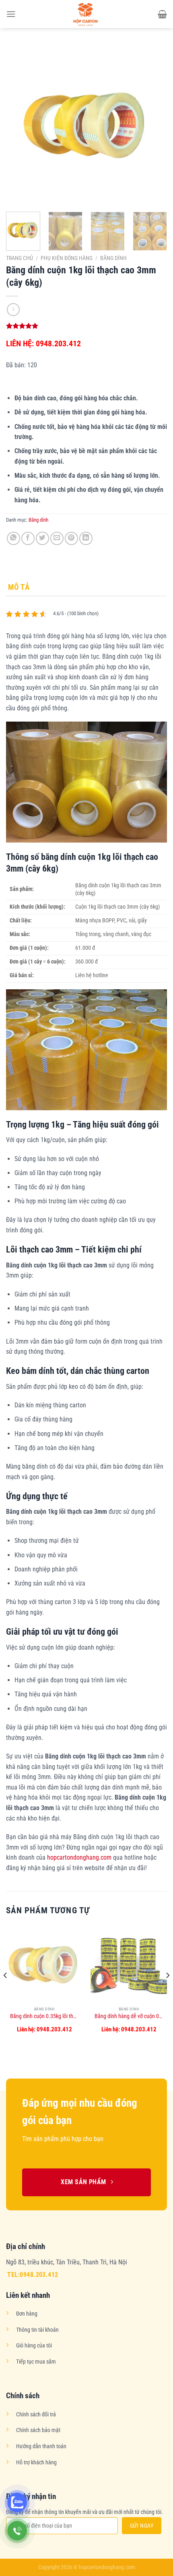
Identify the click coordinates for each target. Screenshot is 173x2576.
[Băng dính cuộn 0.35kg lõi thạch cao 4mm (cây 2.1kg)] (44, 1964)
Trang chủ (20, 258)
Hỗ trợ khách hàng (36, 2463)
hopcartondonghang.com (79, 1857)
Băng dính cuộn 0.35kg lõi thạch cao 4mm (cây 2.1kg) (44, 2016)
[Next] (154, 125)
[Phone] (17, 2531)
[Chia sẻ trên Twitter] (42, 538)
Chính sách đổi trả (36, 2415)
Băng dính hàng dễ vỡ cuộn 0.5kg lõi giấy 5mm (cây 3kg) (129, 2016)
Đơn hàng (27, 2314)
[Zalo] (17, 2502)
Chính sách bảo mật (38, 2430)
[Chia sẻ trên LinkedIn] (86, 538)
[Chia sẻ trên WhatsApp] (13, 538)
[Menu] (11, 14)
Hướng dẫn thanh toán (41, 2446)
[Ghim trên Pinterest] (71, 538)
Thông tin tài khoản (37, 2330)
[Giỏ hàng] (162, 14)
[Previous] (19, 125)
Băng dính (113, 258)
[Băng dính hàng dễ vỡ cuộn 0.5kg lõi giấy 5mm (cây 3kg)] (129, 1964)
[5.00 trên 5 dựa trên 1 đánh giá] (86, 326)
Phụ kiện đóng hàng (67, 258)
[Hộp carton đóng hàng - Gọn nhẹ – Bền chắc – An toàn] (86, 14)
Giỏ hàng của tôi (34, 2346)
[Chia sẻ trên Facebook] (28, 538)
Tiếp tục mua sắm (36, 2362)
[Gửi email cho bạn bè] (57, 538)
